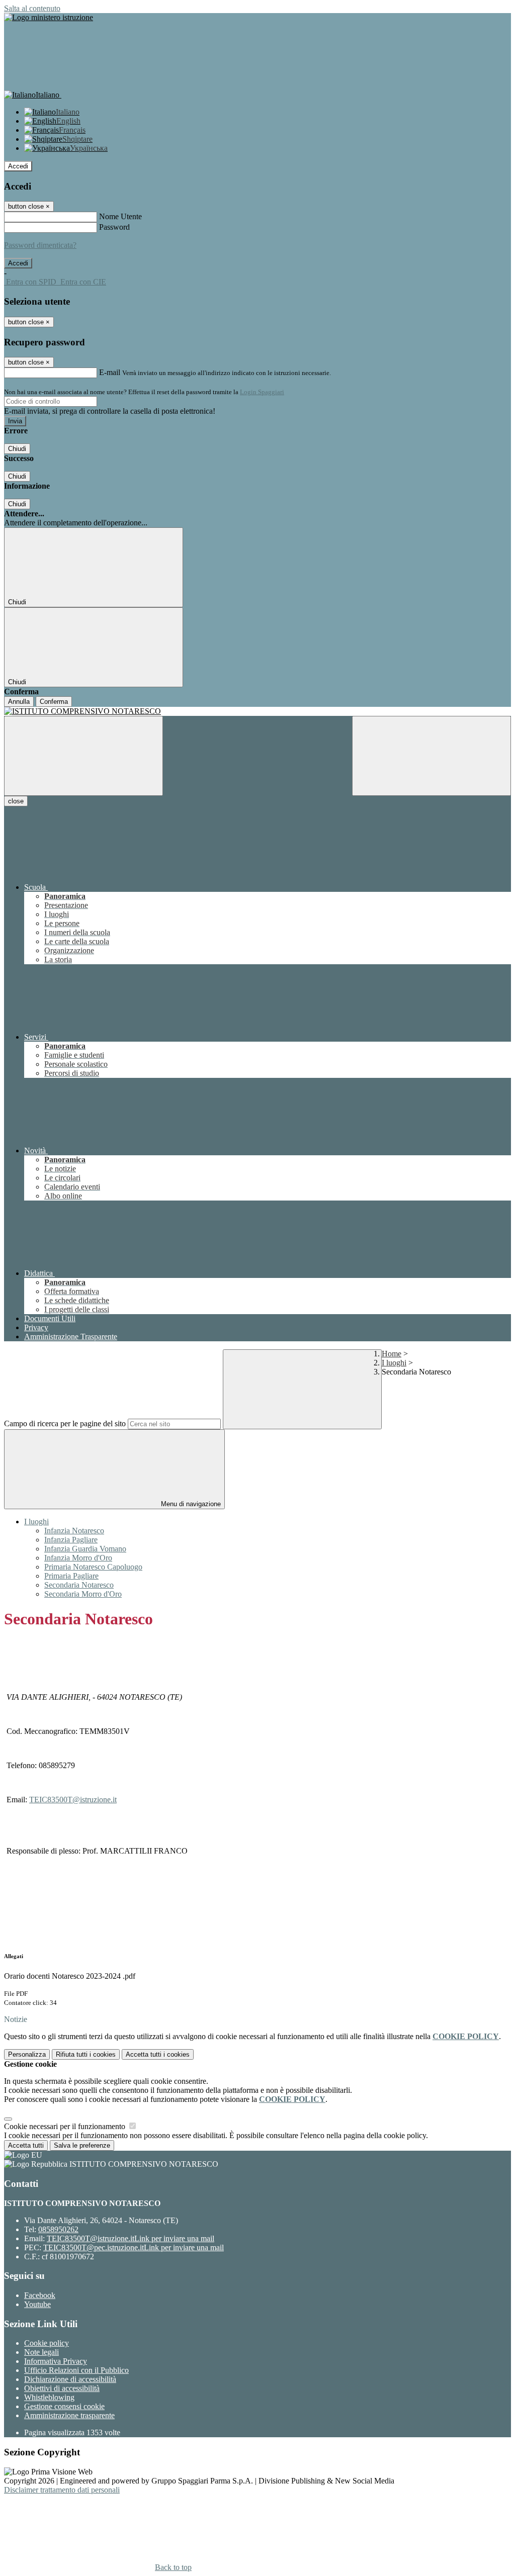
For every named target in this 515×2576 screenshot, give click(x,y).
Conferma (54, 702)
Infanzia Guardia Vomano (85, 1549)
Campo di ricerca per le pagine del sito (65, 1423)
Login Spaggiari (262, 392)
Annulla (19, 702)
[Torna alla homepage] (257, 711)
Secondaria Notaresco (79, 1585)
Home (392, 1354)
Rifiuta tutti (86, 2054)
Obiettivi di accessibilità (62, 2388)
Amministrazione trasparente (69, 2415)
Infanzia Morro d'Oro (78, 1558)
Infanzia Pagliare (71, 1540)
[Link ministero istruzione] (49, 17)
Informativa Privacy (56, 2361)
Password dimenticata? (40, 245)
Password (114, 227)
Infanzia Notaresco (74, 1531)
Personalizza (27, 2054)
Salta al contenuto (32, 8)
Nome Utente (120, 216)
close (16, 801)
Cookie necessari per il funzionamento (66, 2126)
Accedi (18, 166)
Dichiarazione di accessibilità (70, 2379)
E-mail (110, 372)
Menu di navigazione (190, 1504)
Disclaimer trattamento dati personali (62, 2490)
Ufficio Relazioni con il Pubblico (76, 2370)
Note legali (41, 2352)
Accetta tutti (158, 2054)
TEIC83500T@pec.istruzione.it (134, 2247)
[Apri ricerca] (432, 756)
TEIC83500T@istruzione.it (73, 1800)
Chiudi (17, 449)
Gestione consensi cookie (64, 2406)
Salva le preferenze (82, 2145)
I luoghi (394, 1363)
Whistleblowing (49, 2397)
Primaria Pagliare (71, 1576)
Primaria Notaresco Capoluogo (93, 1567)
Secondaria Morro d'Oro (83, 1594)
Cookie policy (47, 2343)
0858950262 (58, 2229)
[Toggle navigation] (83, 756)
